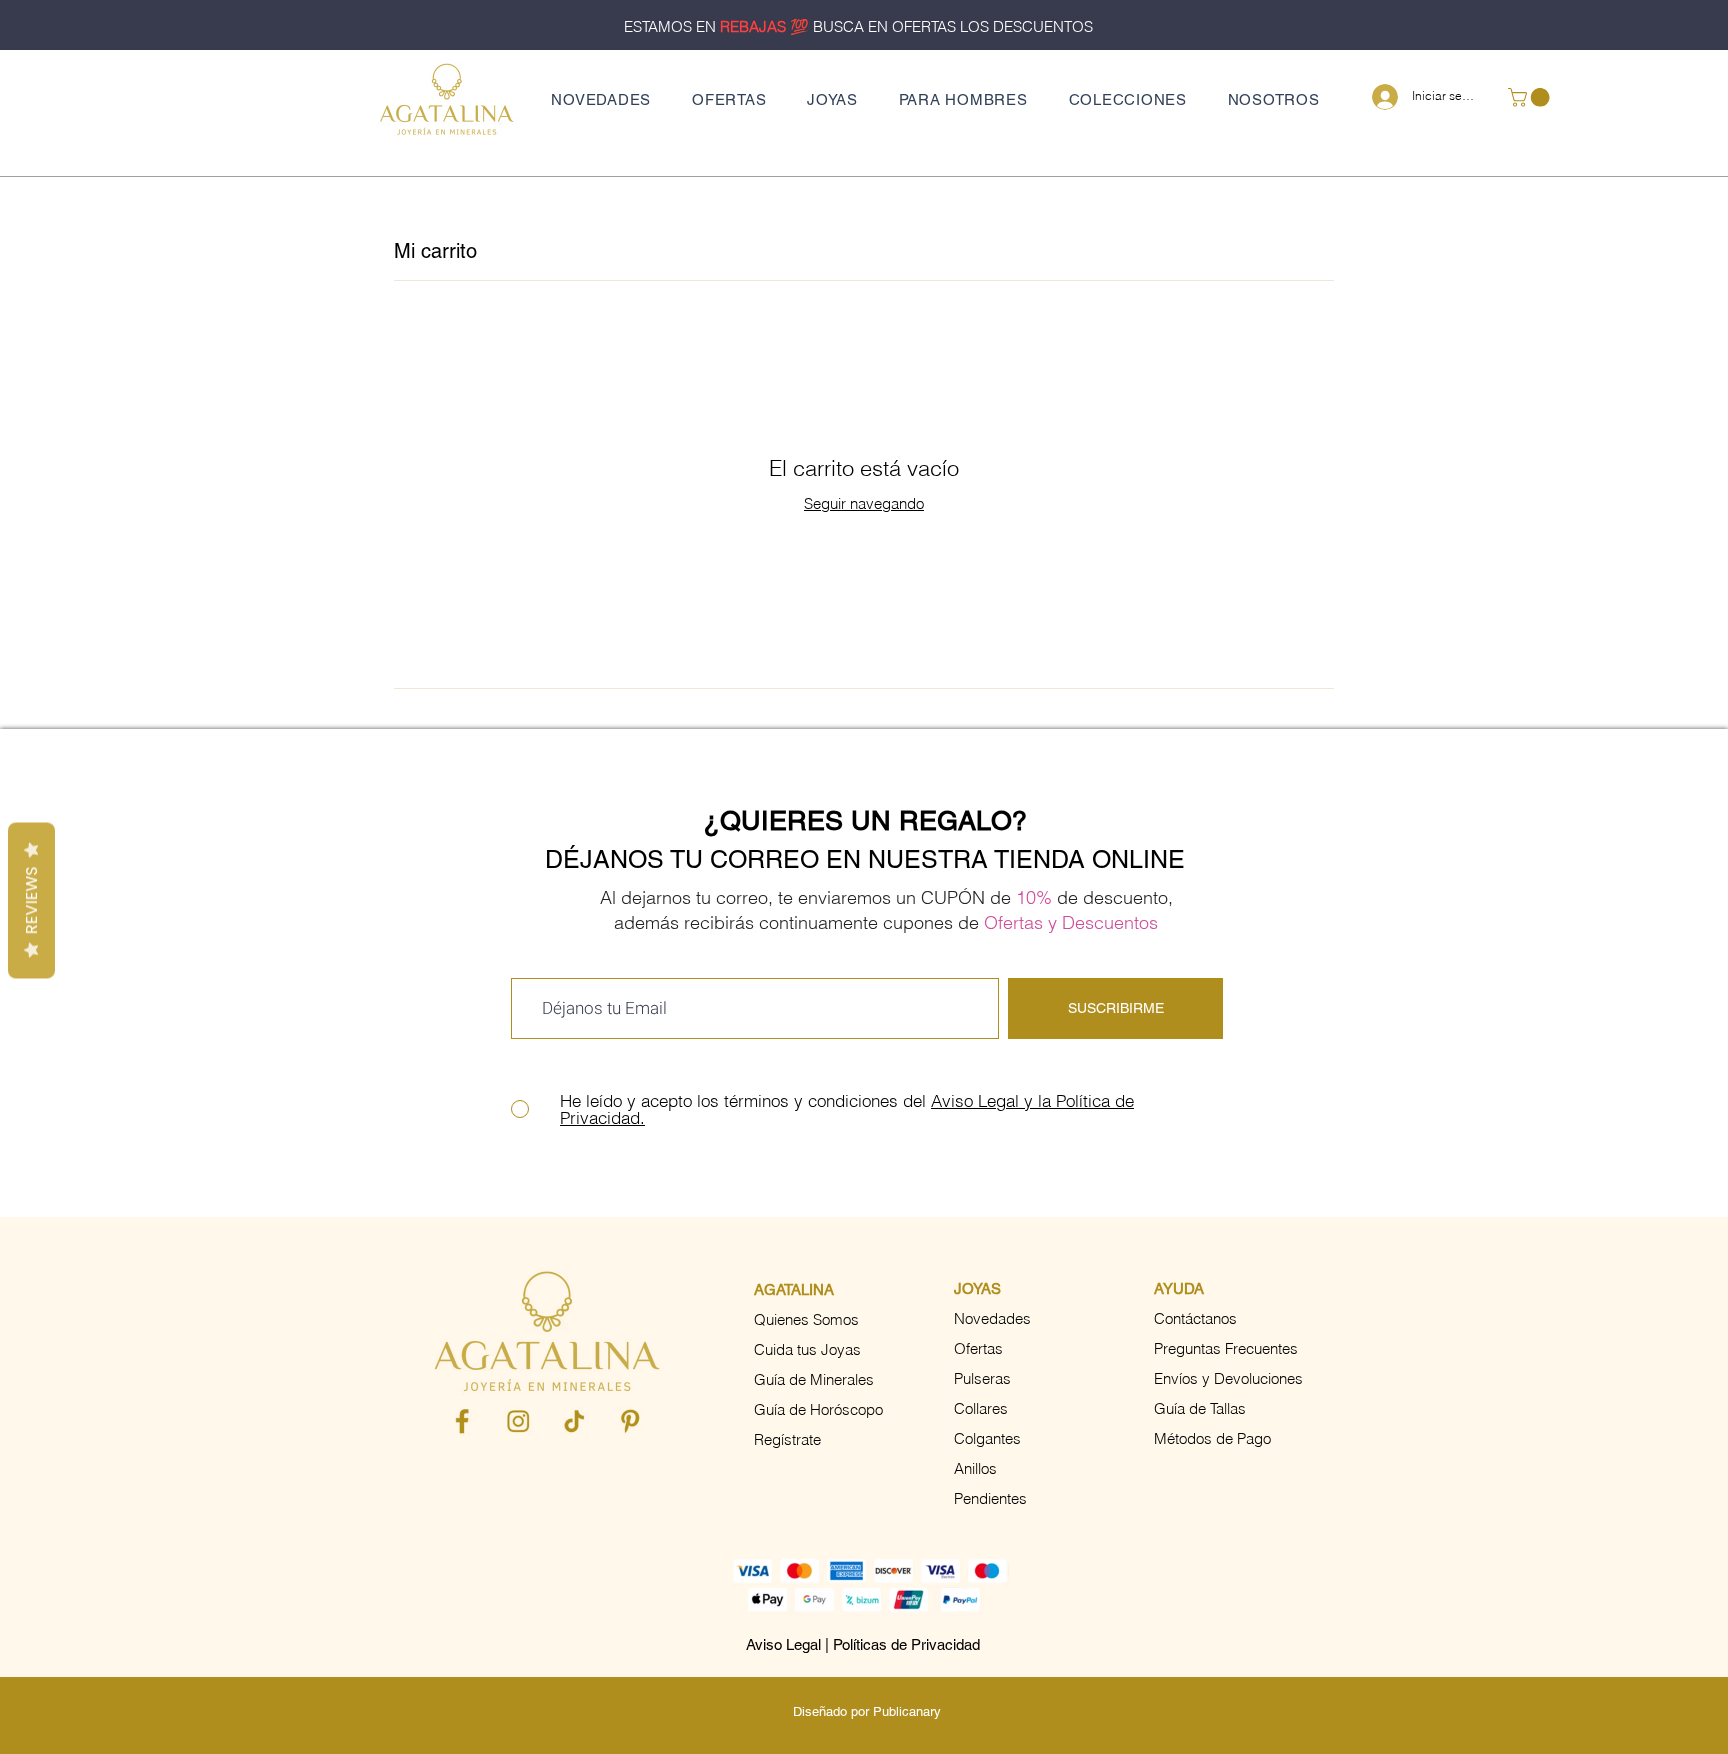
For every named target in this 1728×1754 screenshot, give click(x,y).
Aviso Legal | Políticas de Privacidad (863, 1644)
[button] (833, 99)
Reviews (31, 901)
